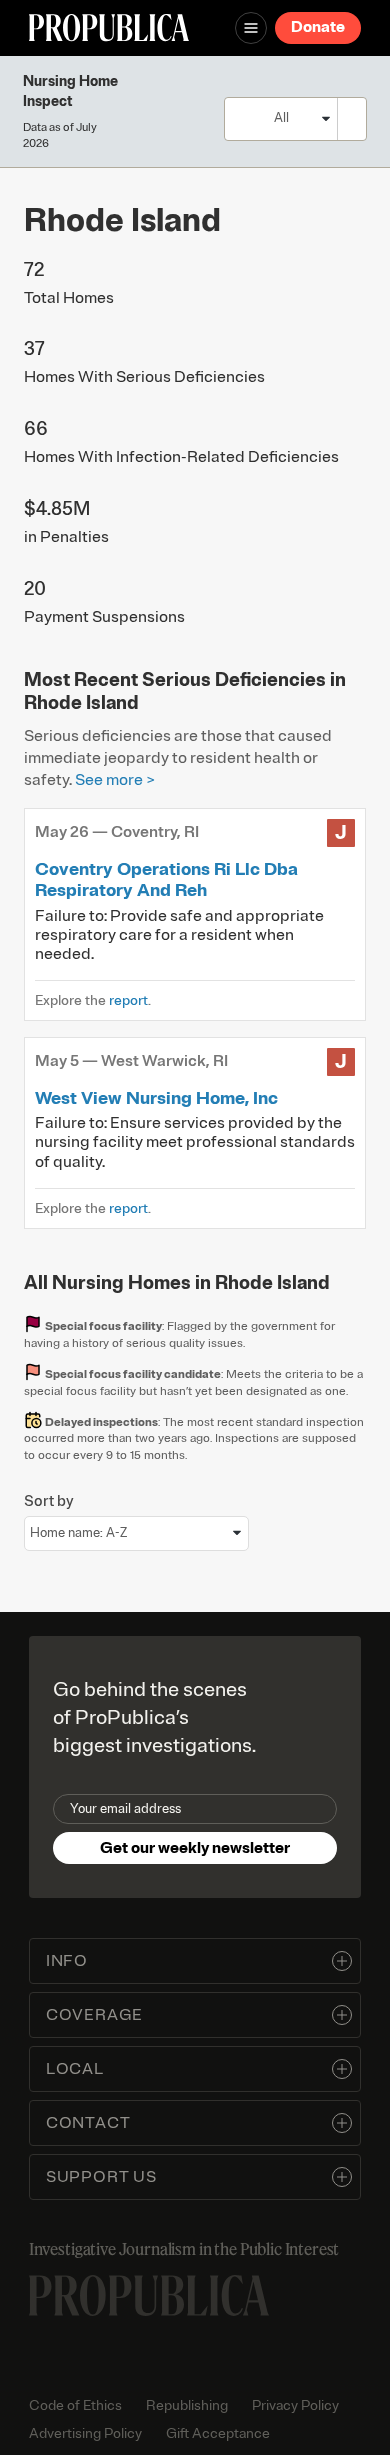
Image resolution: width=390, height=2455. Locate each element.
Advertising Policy (85, 2433)
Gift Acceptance (218, 2433)
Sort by (49, 1501)
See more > (115, 780)
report (128, 1000)
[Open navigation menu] (251, 28)
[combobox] (347, 118)
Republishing (187, 2405)
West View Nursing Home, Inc (156, 1098)
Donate (318, 27)
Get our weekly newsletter (195, 1848)
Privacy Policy (295, 2405)
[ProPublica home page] (149, 2295)
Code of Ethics (75, 2405)
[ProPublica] (109, 27)
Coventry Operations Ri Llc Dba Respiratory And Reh (166, 880)
